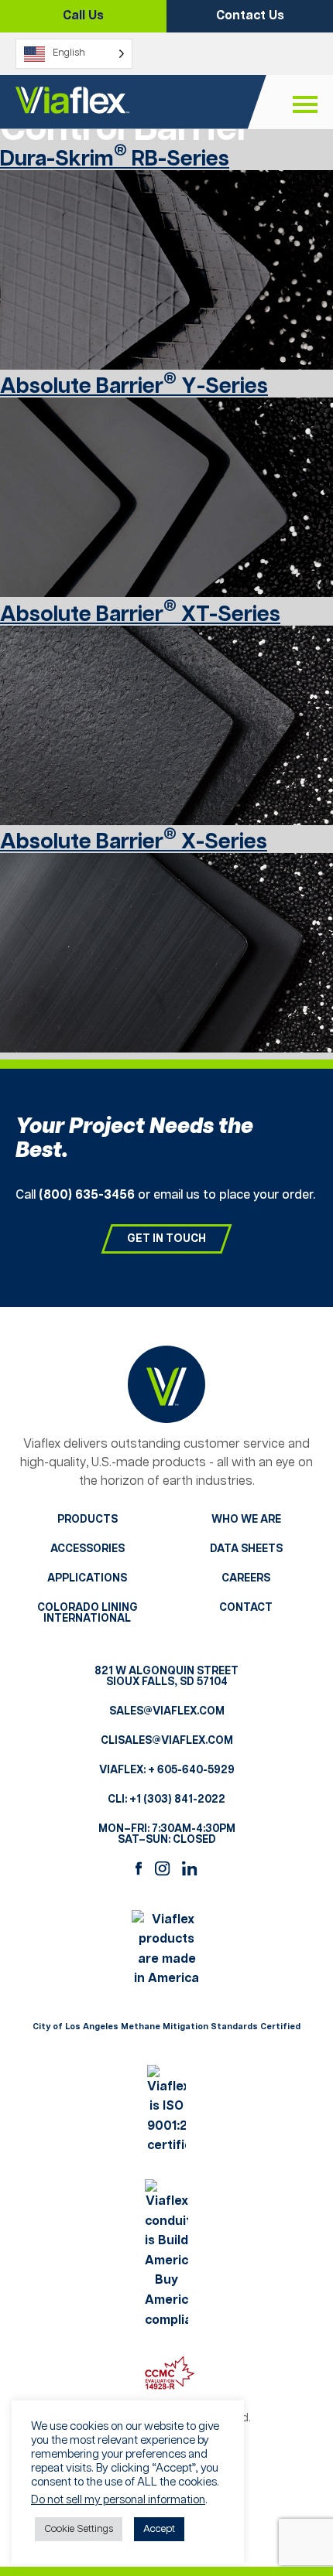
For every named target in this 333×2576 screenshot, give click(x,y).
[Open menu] (305, 105)
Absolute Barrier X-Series (134, 842)
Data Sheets (246, 1549)
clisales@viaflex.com (167, 1741)
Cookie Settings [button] (79, 2529)
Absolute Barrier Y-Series (134, 387)
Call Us (83, 16)
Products (88, 1520)
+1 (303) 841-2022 (177, 1800)
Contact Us (250, 16)
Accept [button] (159, 2529)
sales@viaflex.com (167, 1711)
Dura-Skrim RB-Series (115, 159)
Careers (246, 1578)
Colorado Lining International (88, 1613)
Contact (246, 1608)
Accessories (88, 1549)
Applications (87, 1578)
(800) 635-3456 (87, 1195)
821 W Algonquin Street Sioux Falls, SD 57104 (166, 1677)
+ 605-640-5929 (191, 1770)
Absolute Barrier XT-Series (140, 615)
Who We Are (246, 1520)
